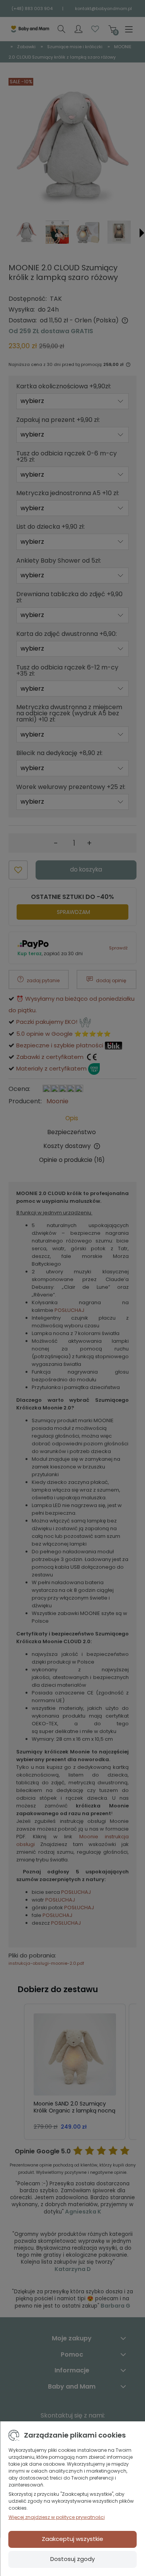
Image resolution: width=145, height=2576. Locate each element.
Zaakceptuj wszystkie (72, 2539)
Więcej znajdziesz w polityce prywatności (57, 2517)
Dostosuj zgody (72, 2559)
